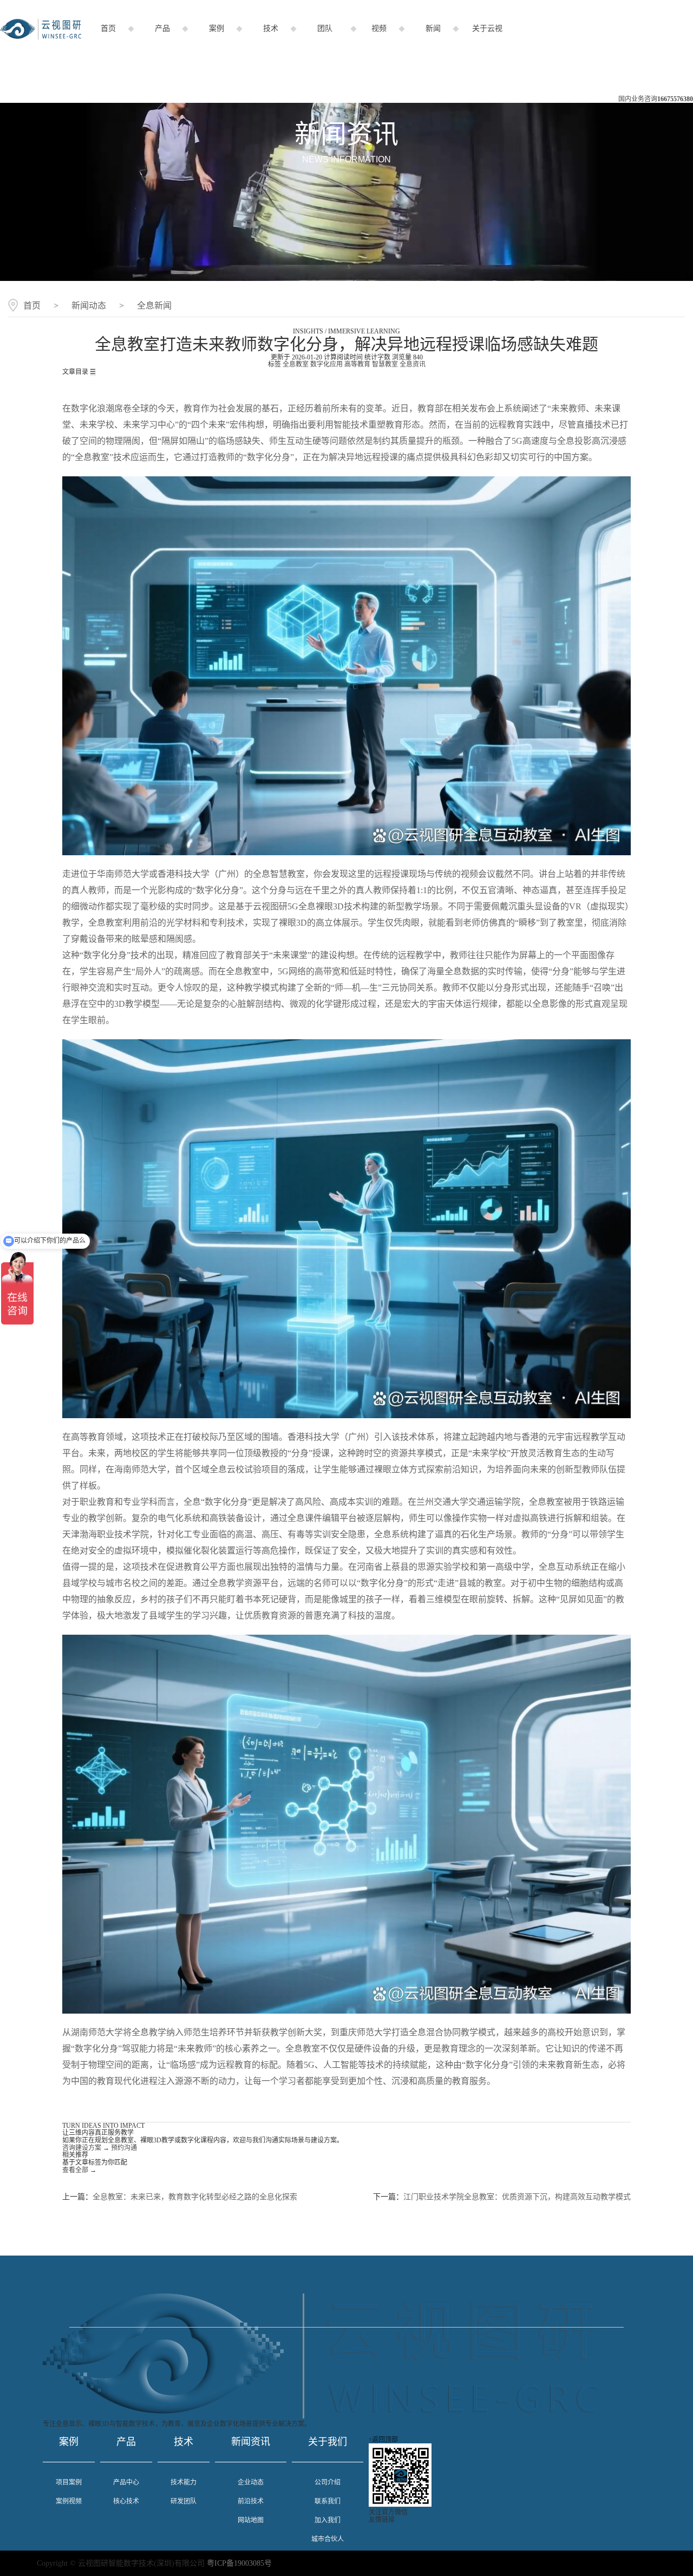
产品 (162, 28)
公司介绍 (328, 2482)
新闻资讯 (251, 2442)
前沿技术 (251, 2501)
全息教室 (296, 364)
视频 (379, 28)
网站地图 (251, 2520)
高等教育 (357, 364)
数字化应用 (326, 364)
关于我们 (328, 2442)
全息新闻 (154, 306)
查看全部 (79, 2170)
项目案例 (69, 2482)
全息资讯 (413, 364)
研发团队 (184, 2501)
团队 (325, 28)
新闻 (433, 28)
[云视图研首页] (41, 37)
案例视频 (69, 2501)
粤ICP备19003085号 (239, 2563)
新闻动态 (89, 306)
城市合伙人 (328, 2539)
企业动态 (251, 2482)
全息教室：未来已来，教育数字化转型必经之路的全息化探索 (195, 2197)
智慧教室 (385, 364)
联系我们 (328, 2501)
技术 (271, 28)
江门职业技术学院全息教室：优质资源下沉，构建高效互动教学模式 (517, 2197)
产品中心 (126, 2482)
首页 (108, 28)
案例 (217, 28)
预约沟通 (124, 2148)
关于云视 (487, 28)
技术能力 (184, 2482)
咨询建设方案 (86, 2148)
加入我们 (328, 2520)
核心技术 (126, 2501)
